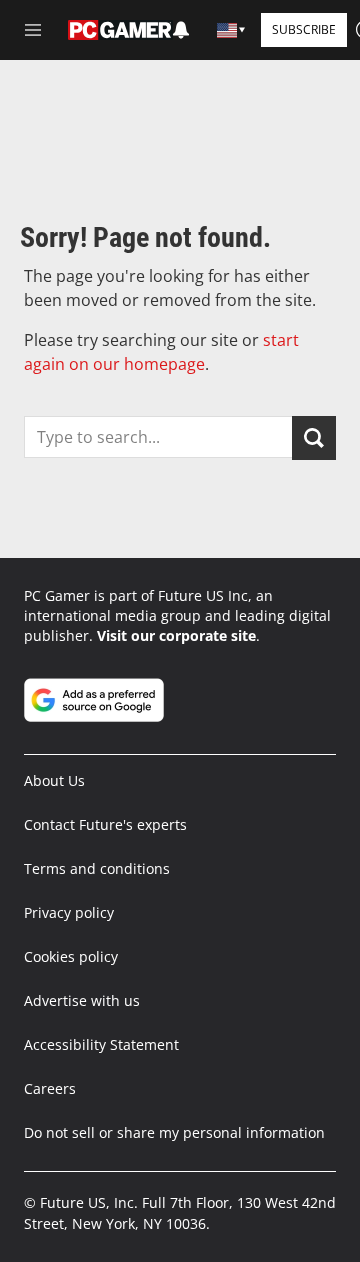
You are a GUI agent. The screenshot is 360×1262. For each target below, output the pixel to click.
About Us (54, 780)
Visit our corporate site (176, 635)
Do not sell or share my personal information (174, 1132)
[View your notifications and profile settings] (181, 30)
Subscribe (304, 29)
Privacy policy (69, 912)
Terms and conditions (97, 868)
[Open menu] (33, 30)
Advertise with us (82, 1000)
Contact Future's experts (105, 824)
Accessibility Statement (101, 1044)
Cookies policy (71, 956)
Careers (50, 1088)
